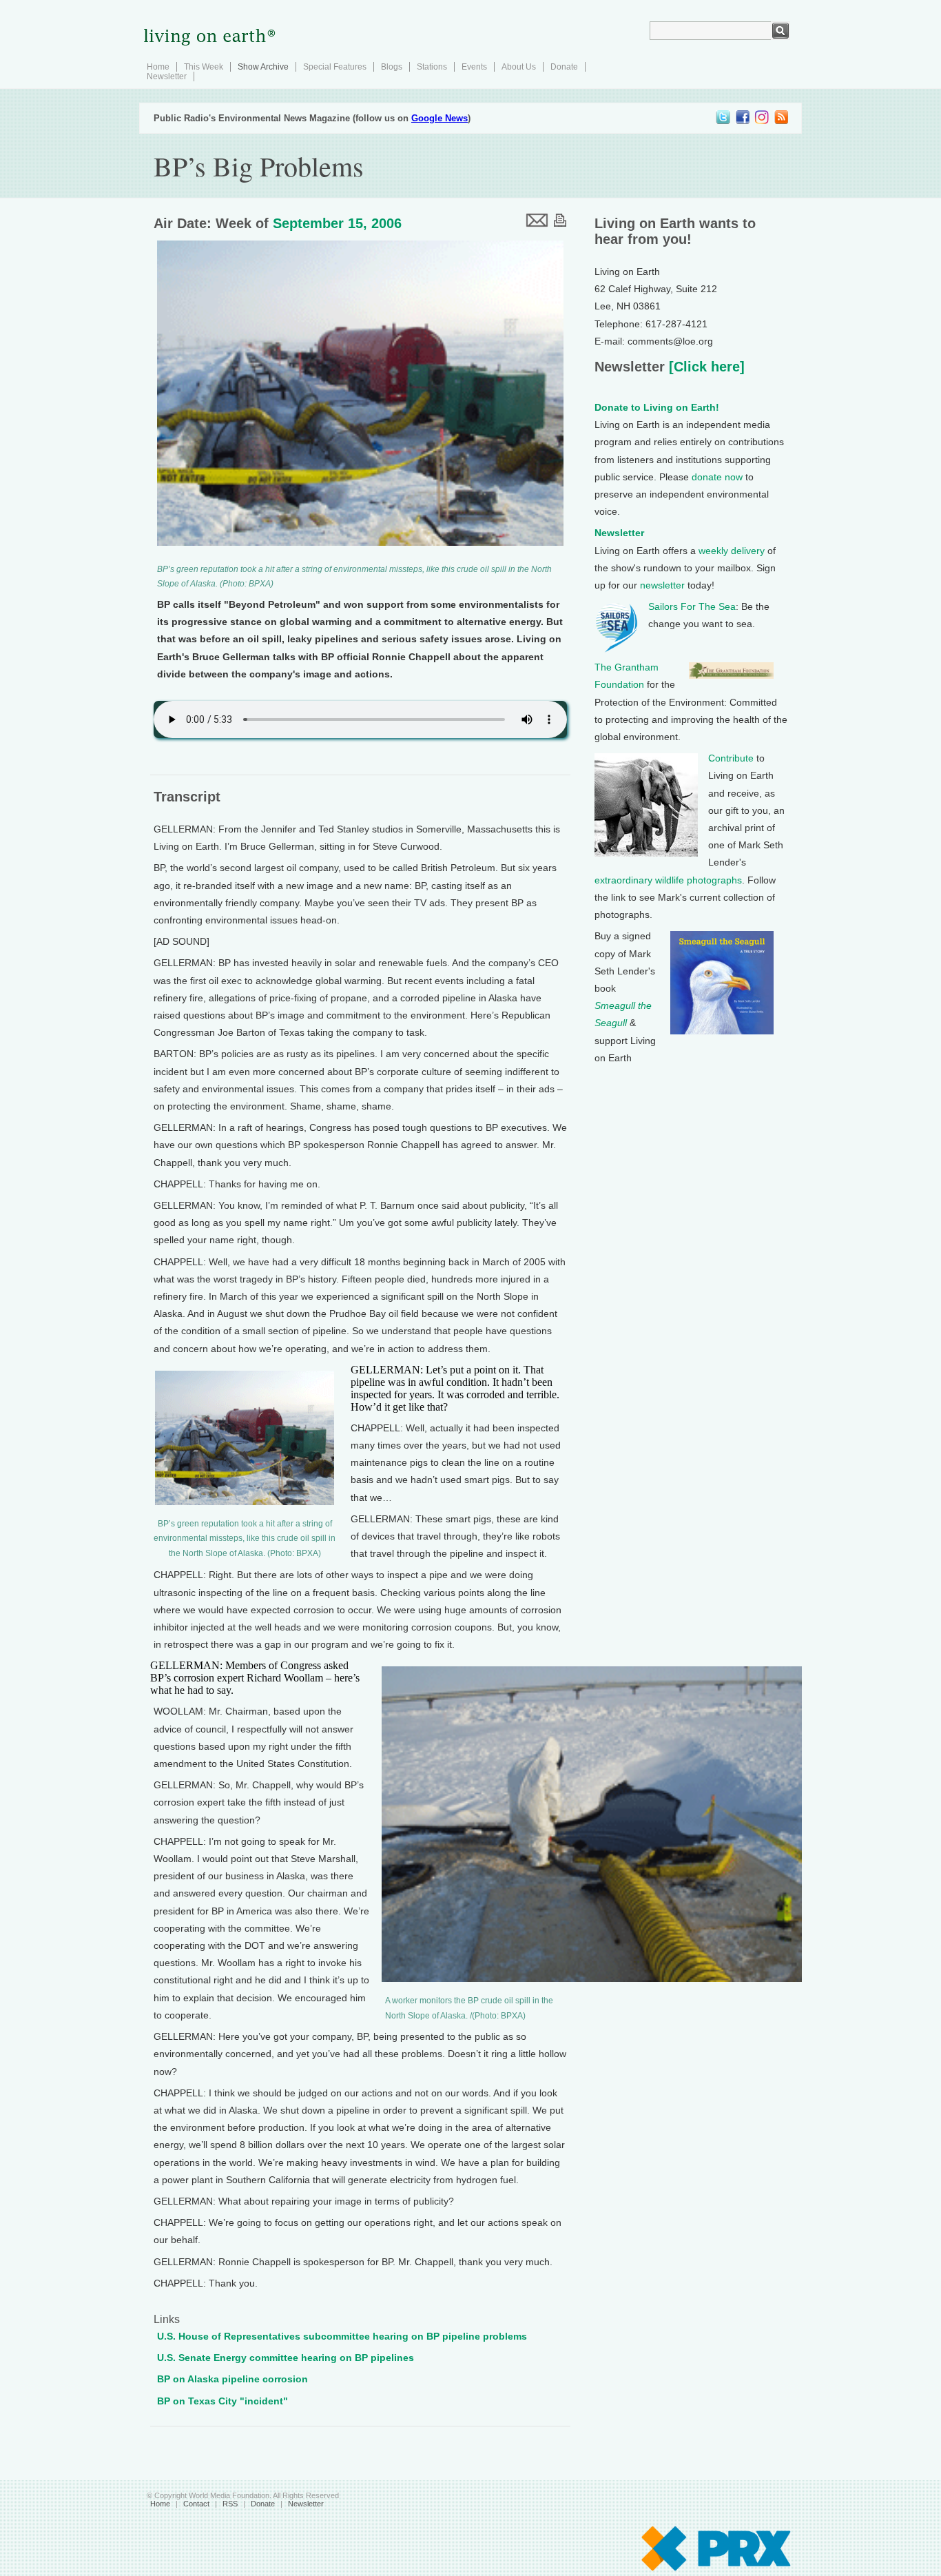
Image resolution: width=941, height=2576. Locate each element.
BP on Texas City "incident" (223, 2401)
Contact (196, 2504)
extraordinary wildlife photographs (668, 880)
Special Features (335, 67)
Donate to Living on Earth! (657, 407)
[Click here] (705, 367)
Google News (440, 118)
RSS (230, 2504)
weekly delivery (732, 551)
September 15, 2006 (337, 223)
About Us (519, 67)
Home (158, 67)
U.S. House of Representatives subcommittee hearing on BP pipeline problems (342, 2336)
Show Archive (263, 67)
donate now (717, 477)
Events (474, 67)
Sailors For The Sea (692, 606)
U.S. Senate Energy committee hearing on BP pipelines (286, 2358)
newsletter (662, 585)
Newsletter (167, 76)
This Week (204, 67)
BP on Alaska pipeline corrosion (232, 2379)
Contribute (731, 758)
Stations (432, 67)
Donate (564, 67)
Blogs (392, 67)
